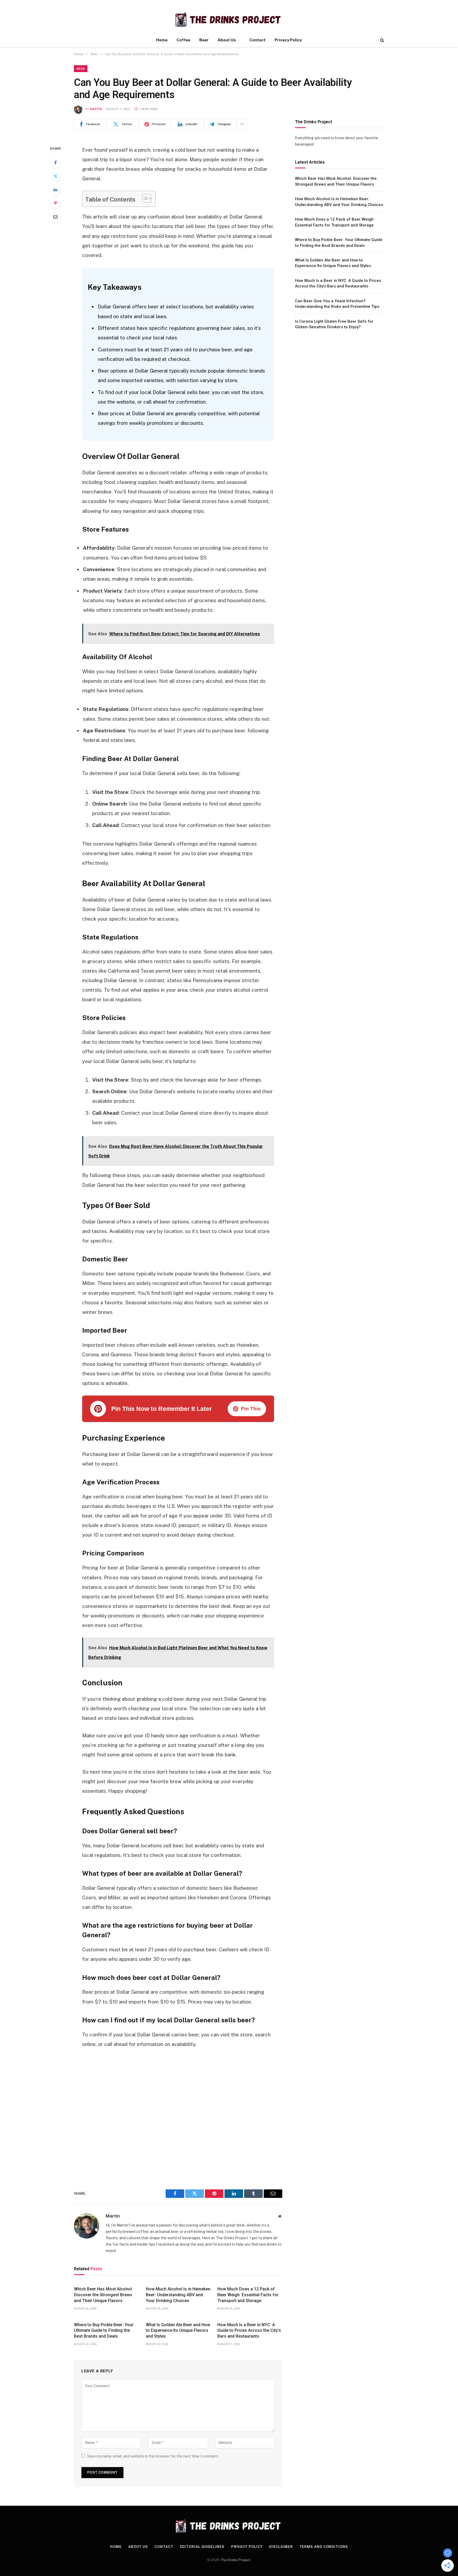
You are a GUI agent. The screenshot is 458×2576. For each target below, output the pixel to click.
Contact (257, 40)
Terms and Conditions (324, 2547)
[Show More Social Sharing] (242, 124)
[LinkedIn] (55, 190)
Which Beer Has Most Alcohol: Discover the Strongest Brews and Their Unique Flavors (103, 2295)
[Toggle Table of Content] (144, 198)
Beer (204, 40)
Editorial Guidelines (202, 2547)
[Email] (55, 217)
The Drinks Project (235, 2560)
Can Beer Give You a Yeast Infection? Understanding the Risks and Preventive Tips (337, 303)
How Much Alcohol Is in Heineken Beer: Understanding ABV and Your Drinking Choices (178, 2295)
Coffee (183, 40)
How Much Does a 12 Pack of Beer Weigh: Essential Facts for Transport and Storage (248, 2295)
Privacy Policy (288, 40)
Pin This (251, 1409)
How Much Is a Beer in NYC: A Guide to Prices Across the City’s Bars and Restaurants (249, 2331)
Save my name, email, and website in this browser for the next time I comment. (153, 2456)
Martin (96, 109)
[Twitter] (55, 176)
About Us (227, 40)
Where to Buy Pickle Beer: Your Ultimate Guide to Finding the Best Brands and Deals (104, 2331)
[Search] (382, 40)
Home (162, 40)
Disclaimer (281, 2547)
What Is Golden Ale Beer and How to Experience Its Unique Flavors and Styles (178, 2331)
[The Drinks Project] (229, 19)
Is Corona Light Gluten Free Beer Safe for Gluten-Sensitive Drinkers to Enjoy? (334, 324)
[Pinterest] (55, 203)
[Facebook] (55, 163)
